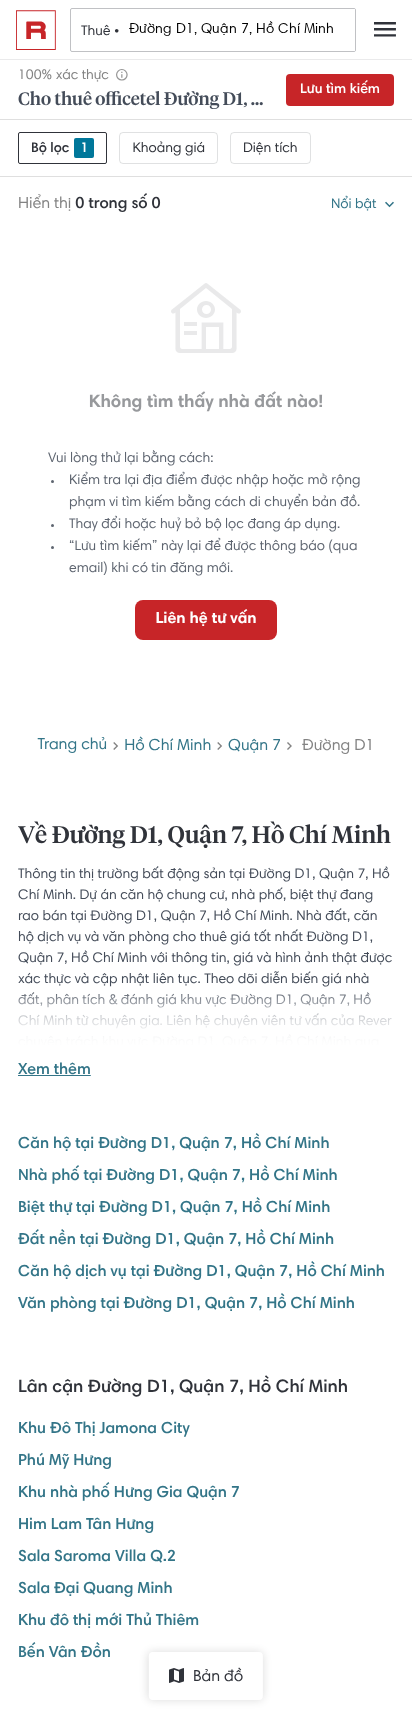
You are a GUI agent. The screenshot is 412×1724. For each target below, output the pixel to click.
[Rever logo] (36, 30)
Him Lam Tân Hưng (86, 1526)
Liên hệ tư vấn (205, 620)
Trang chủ (73, 746)
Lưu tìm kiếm (340, 90)
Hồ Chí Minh (167, 747)
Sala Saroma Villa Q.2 (97, 1558)
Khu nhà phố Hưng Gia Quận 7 (129, 1494)
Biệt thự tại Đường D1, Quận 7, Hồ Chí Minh (174, 1209)
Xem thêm (54, 1071)
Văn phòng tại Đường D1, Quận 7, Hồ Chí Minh (186, 1305)
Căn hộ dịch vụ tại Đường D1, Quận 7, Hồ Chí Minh (201, 1273)
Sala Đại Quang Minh (95, 1590)
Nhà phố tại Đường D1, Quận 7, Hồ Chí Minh (178, 1177)
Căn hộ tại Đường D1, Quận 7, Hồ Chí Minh (174, 1145)
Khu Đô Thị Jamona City (104, 1430)
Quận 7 (254, 747)
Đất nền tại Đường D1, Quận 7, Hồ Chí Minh (176, 1241)
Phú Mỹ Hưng (65, 1462)
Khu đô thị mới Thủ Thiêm (108, 1622)
